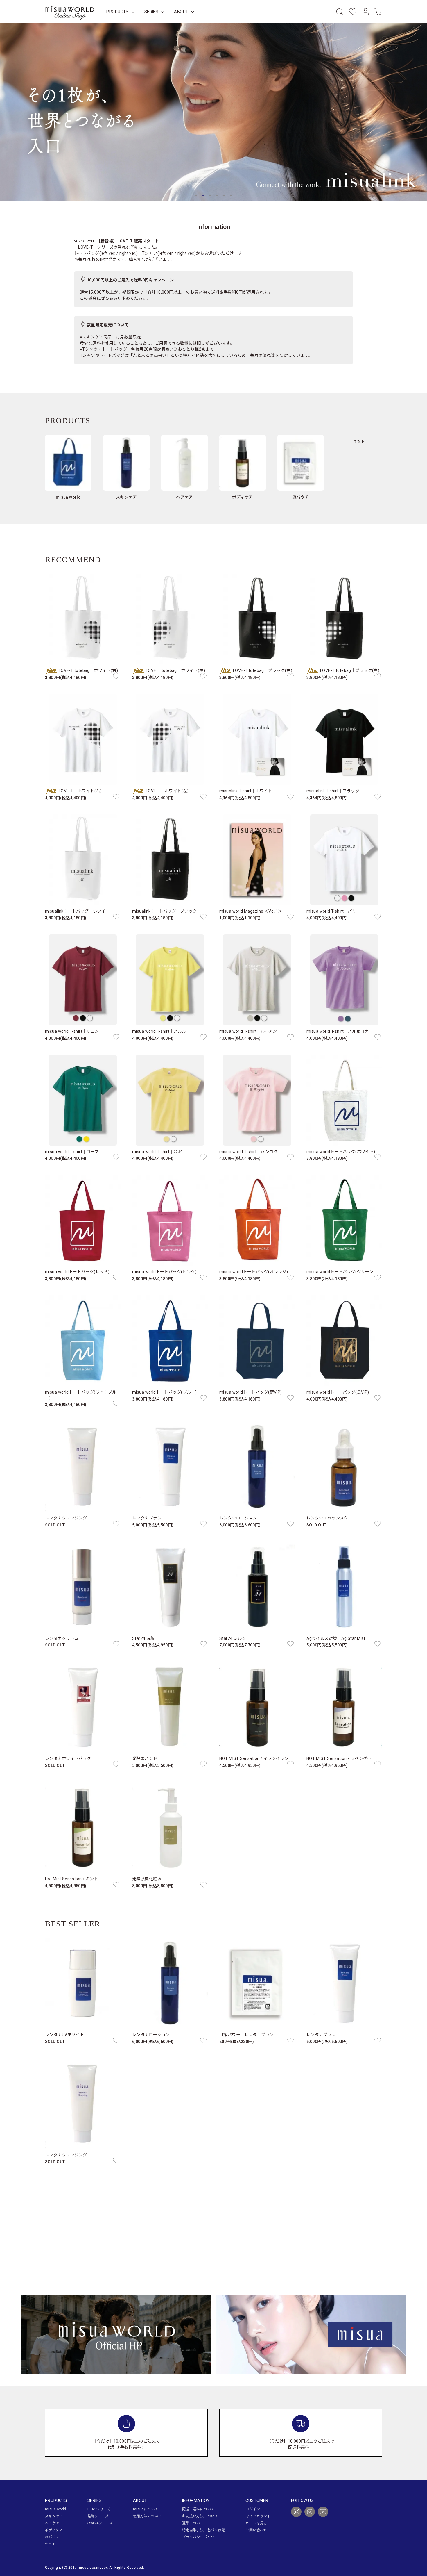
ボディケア (54, 2530)
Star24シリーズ (100, 2523)
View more (214, 2234)
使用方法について (147, 2516)
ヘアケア (52, 2523)
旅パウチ (52, 2537)
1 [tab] (196, 196)
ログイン (253, 2509)
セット (50, 2544)
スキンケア (54, 2516)
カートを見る (256, 2523)
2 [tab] (203, 196)
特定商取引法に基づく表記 (204, 2530)
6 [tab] (231, 196)
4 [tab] (217, 196)
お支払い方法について (200, 2516)
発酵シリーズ (98, 2516)
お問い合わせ (256, 2530)
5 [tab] (224, 196)
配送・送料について (198, 2509)
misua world (56, 2509)
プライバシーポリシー (200, 2537)
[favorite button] (116, 676)
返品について (193, 2523)
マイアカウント (258, 2516)
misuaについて (146, 2509)
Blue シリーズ (99, 2509)
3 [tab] (210, 196)
